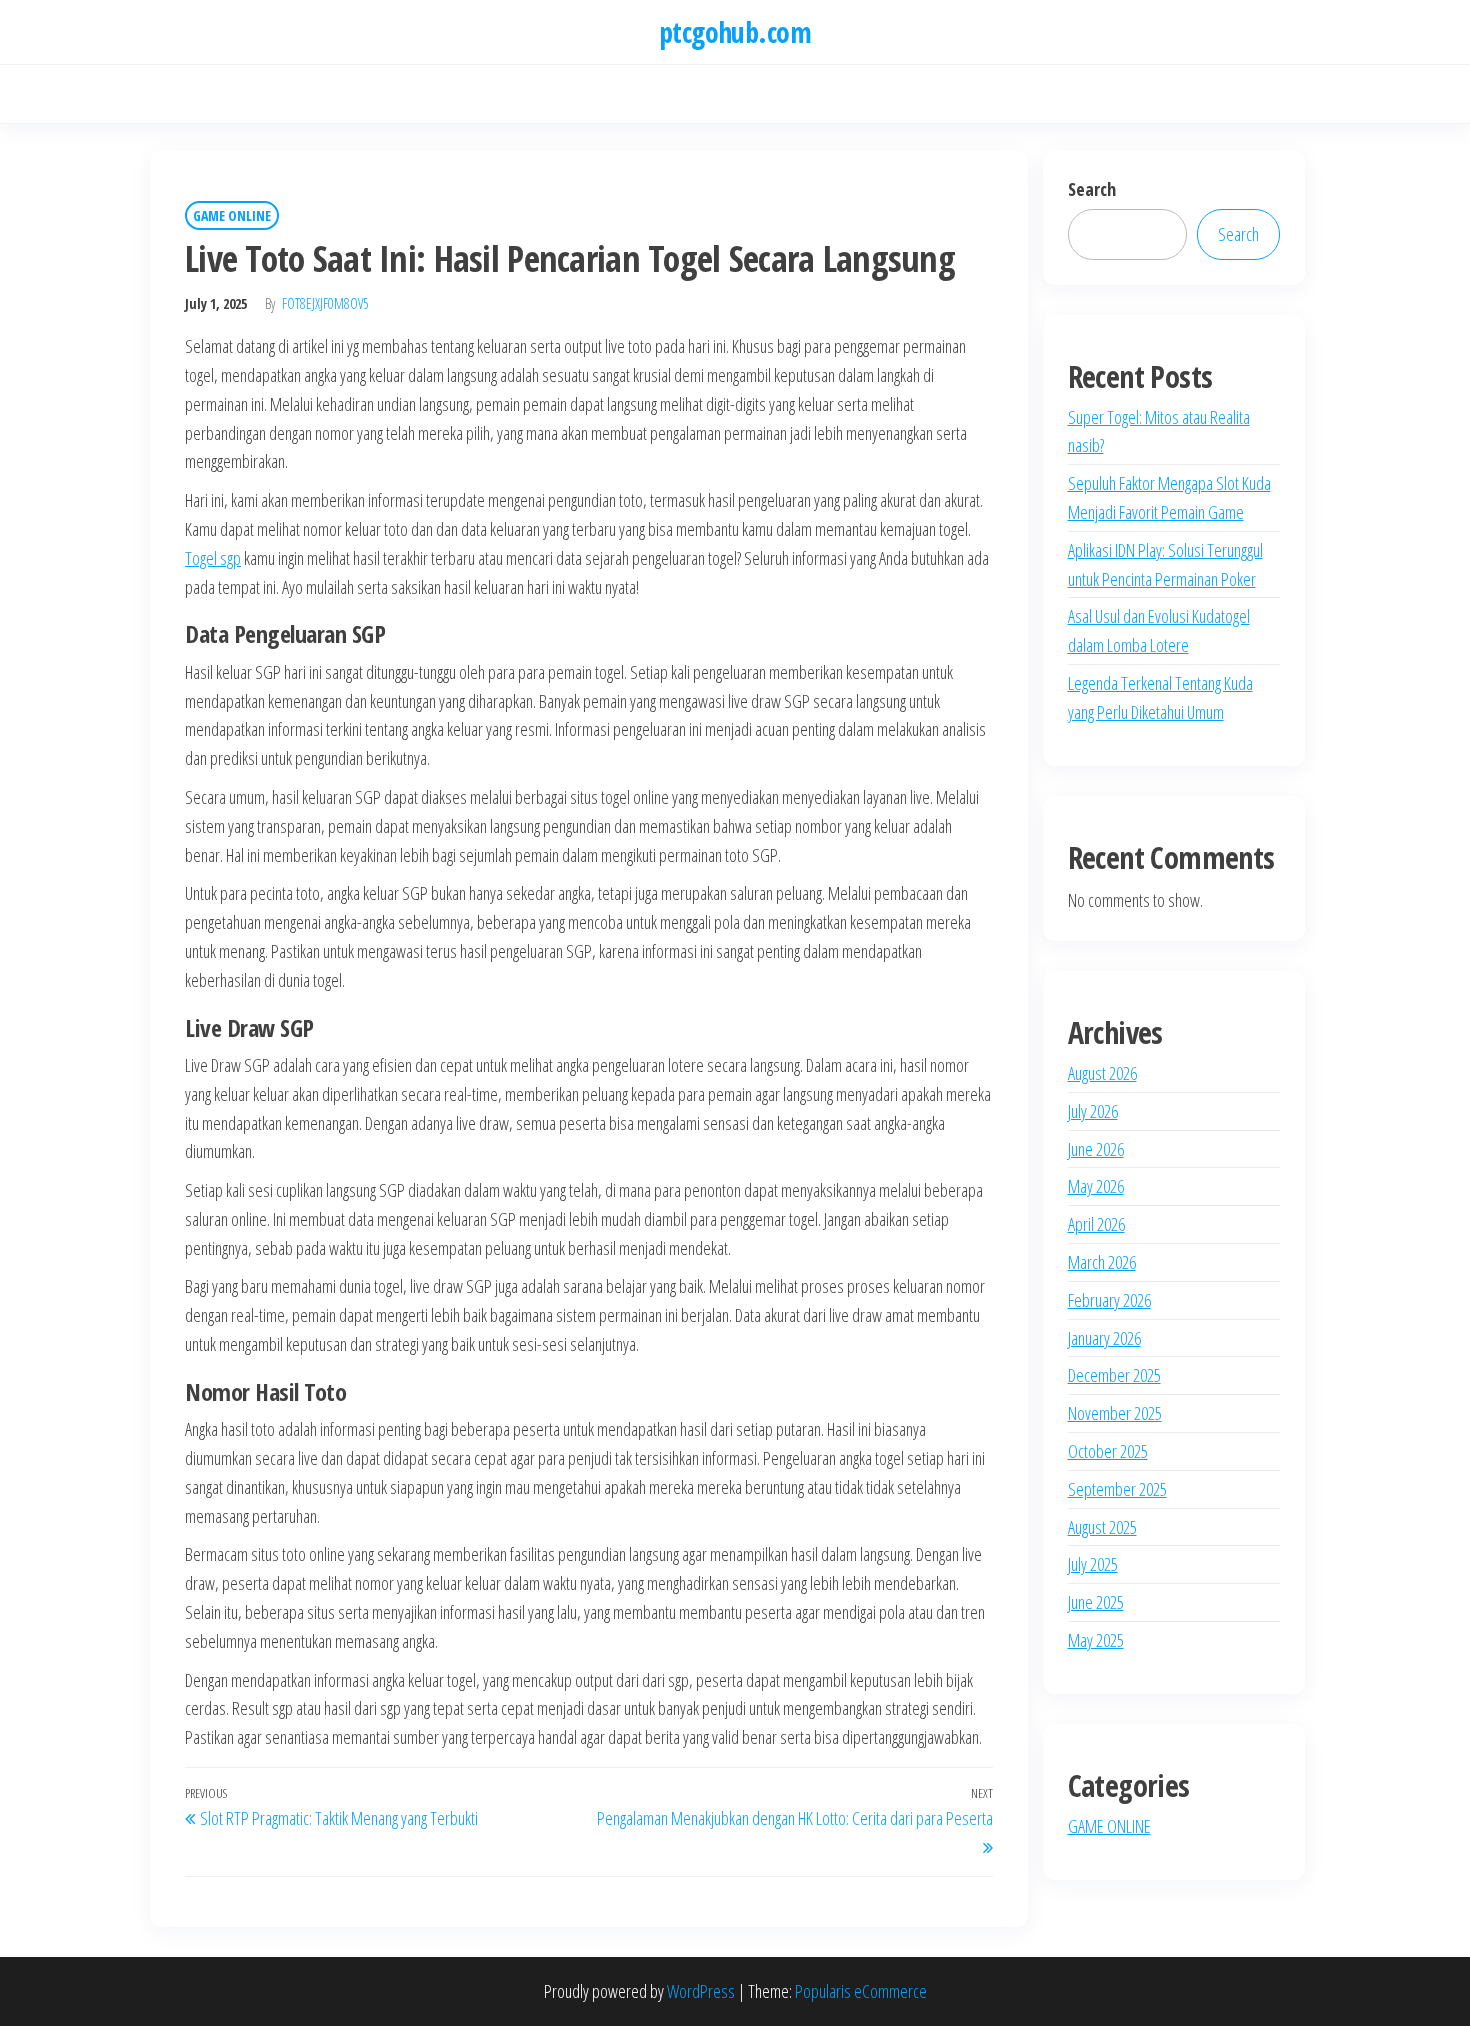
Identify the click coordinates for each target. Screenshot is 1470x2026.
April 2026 (1096, 1224)
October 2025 (1108, 1451)
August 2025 (1102, 1527)
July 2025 (1093, 1564)
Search (1092, 189)
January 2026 (1104, 1338)
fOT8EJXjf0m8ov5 (325, 303)
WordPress (701, 1991)
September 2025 (1117, 1489)
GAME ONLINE (232, 215)
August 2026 (1102, 1073)
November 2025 (1115, 1413)
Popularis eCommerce (861, 1991)
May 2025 (1096, 1640)
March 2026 (1102, 1262)
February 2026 (1109, 1300)
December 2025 (1114, 1375)
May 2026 (1096, 1186)
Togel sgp (213, 558)
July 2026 (1093, 1111)
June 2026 (1096, 1149)
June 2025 (1096, 1602)
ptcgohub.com (735, 32)
